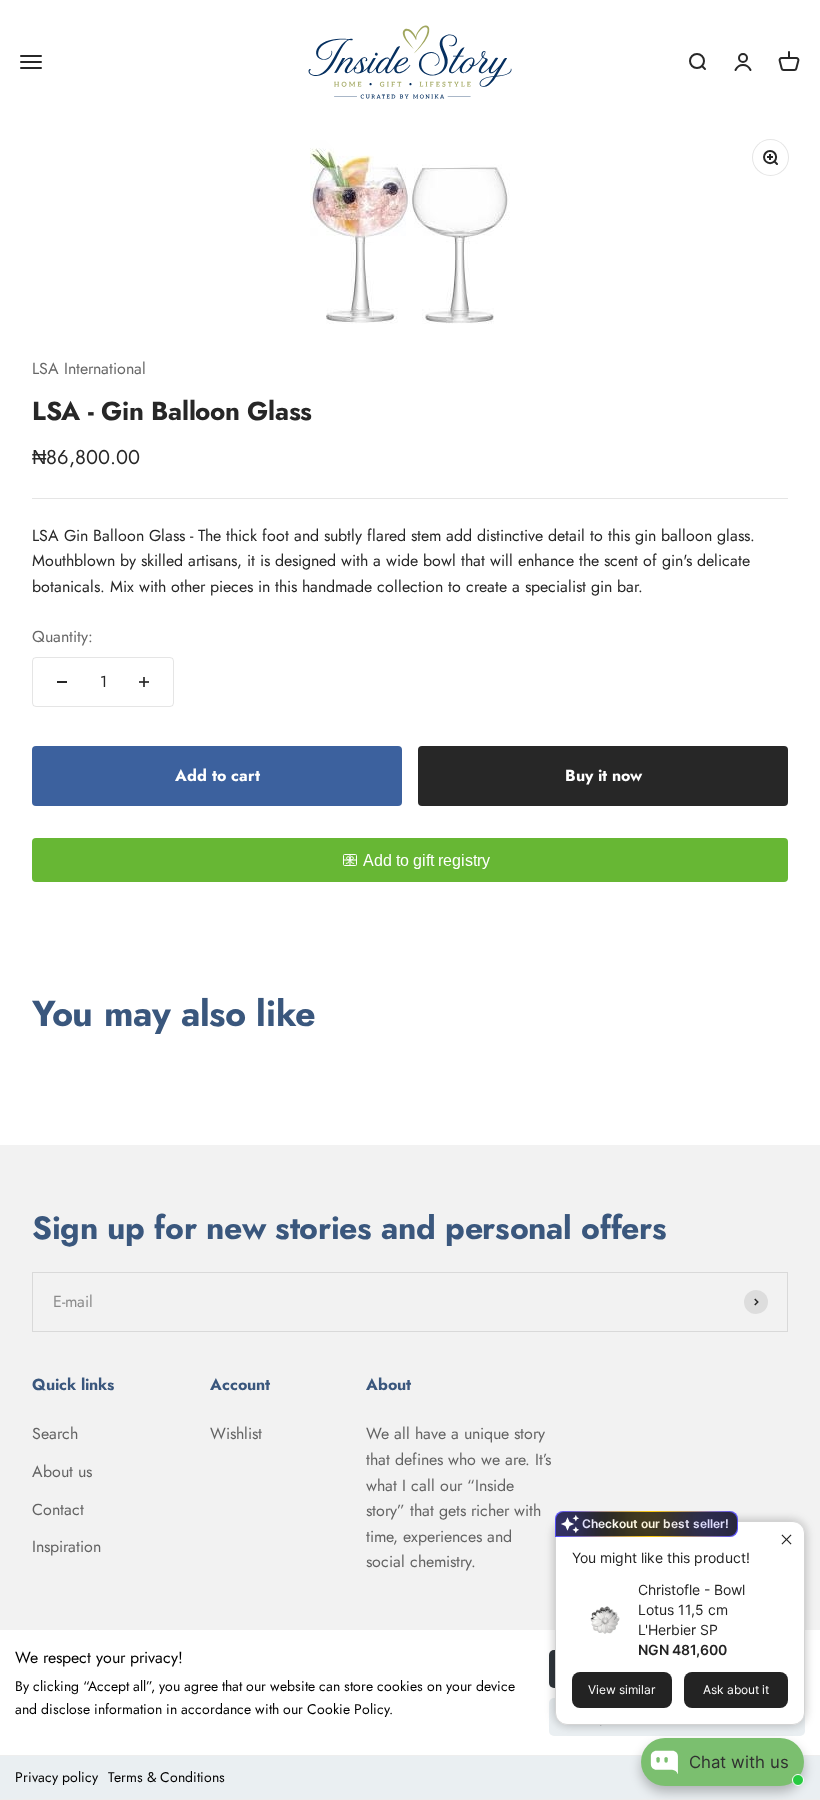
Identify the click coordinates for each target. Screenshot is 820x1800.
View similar (621, 1689)
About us (62, 1471)
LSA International (89, 368)
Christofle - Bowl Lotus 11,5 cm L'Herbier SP (691, 1609)
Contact (58, 1509)
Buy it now (603, 775)
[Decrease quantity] (62, 682)
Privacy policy (56, 1777)
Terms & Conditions (166, 1777)
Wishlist (236, 1433)
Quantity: (62, 636)
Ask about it (736, 1689)
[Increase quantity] (144, 682)
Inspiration (66, 1546)
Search (55, 1433)
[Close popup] (786, 1539)
